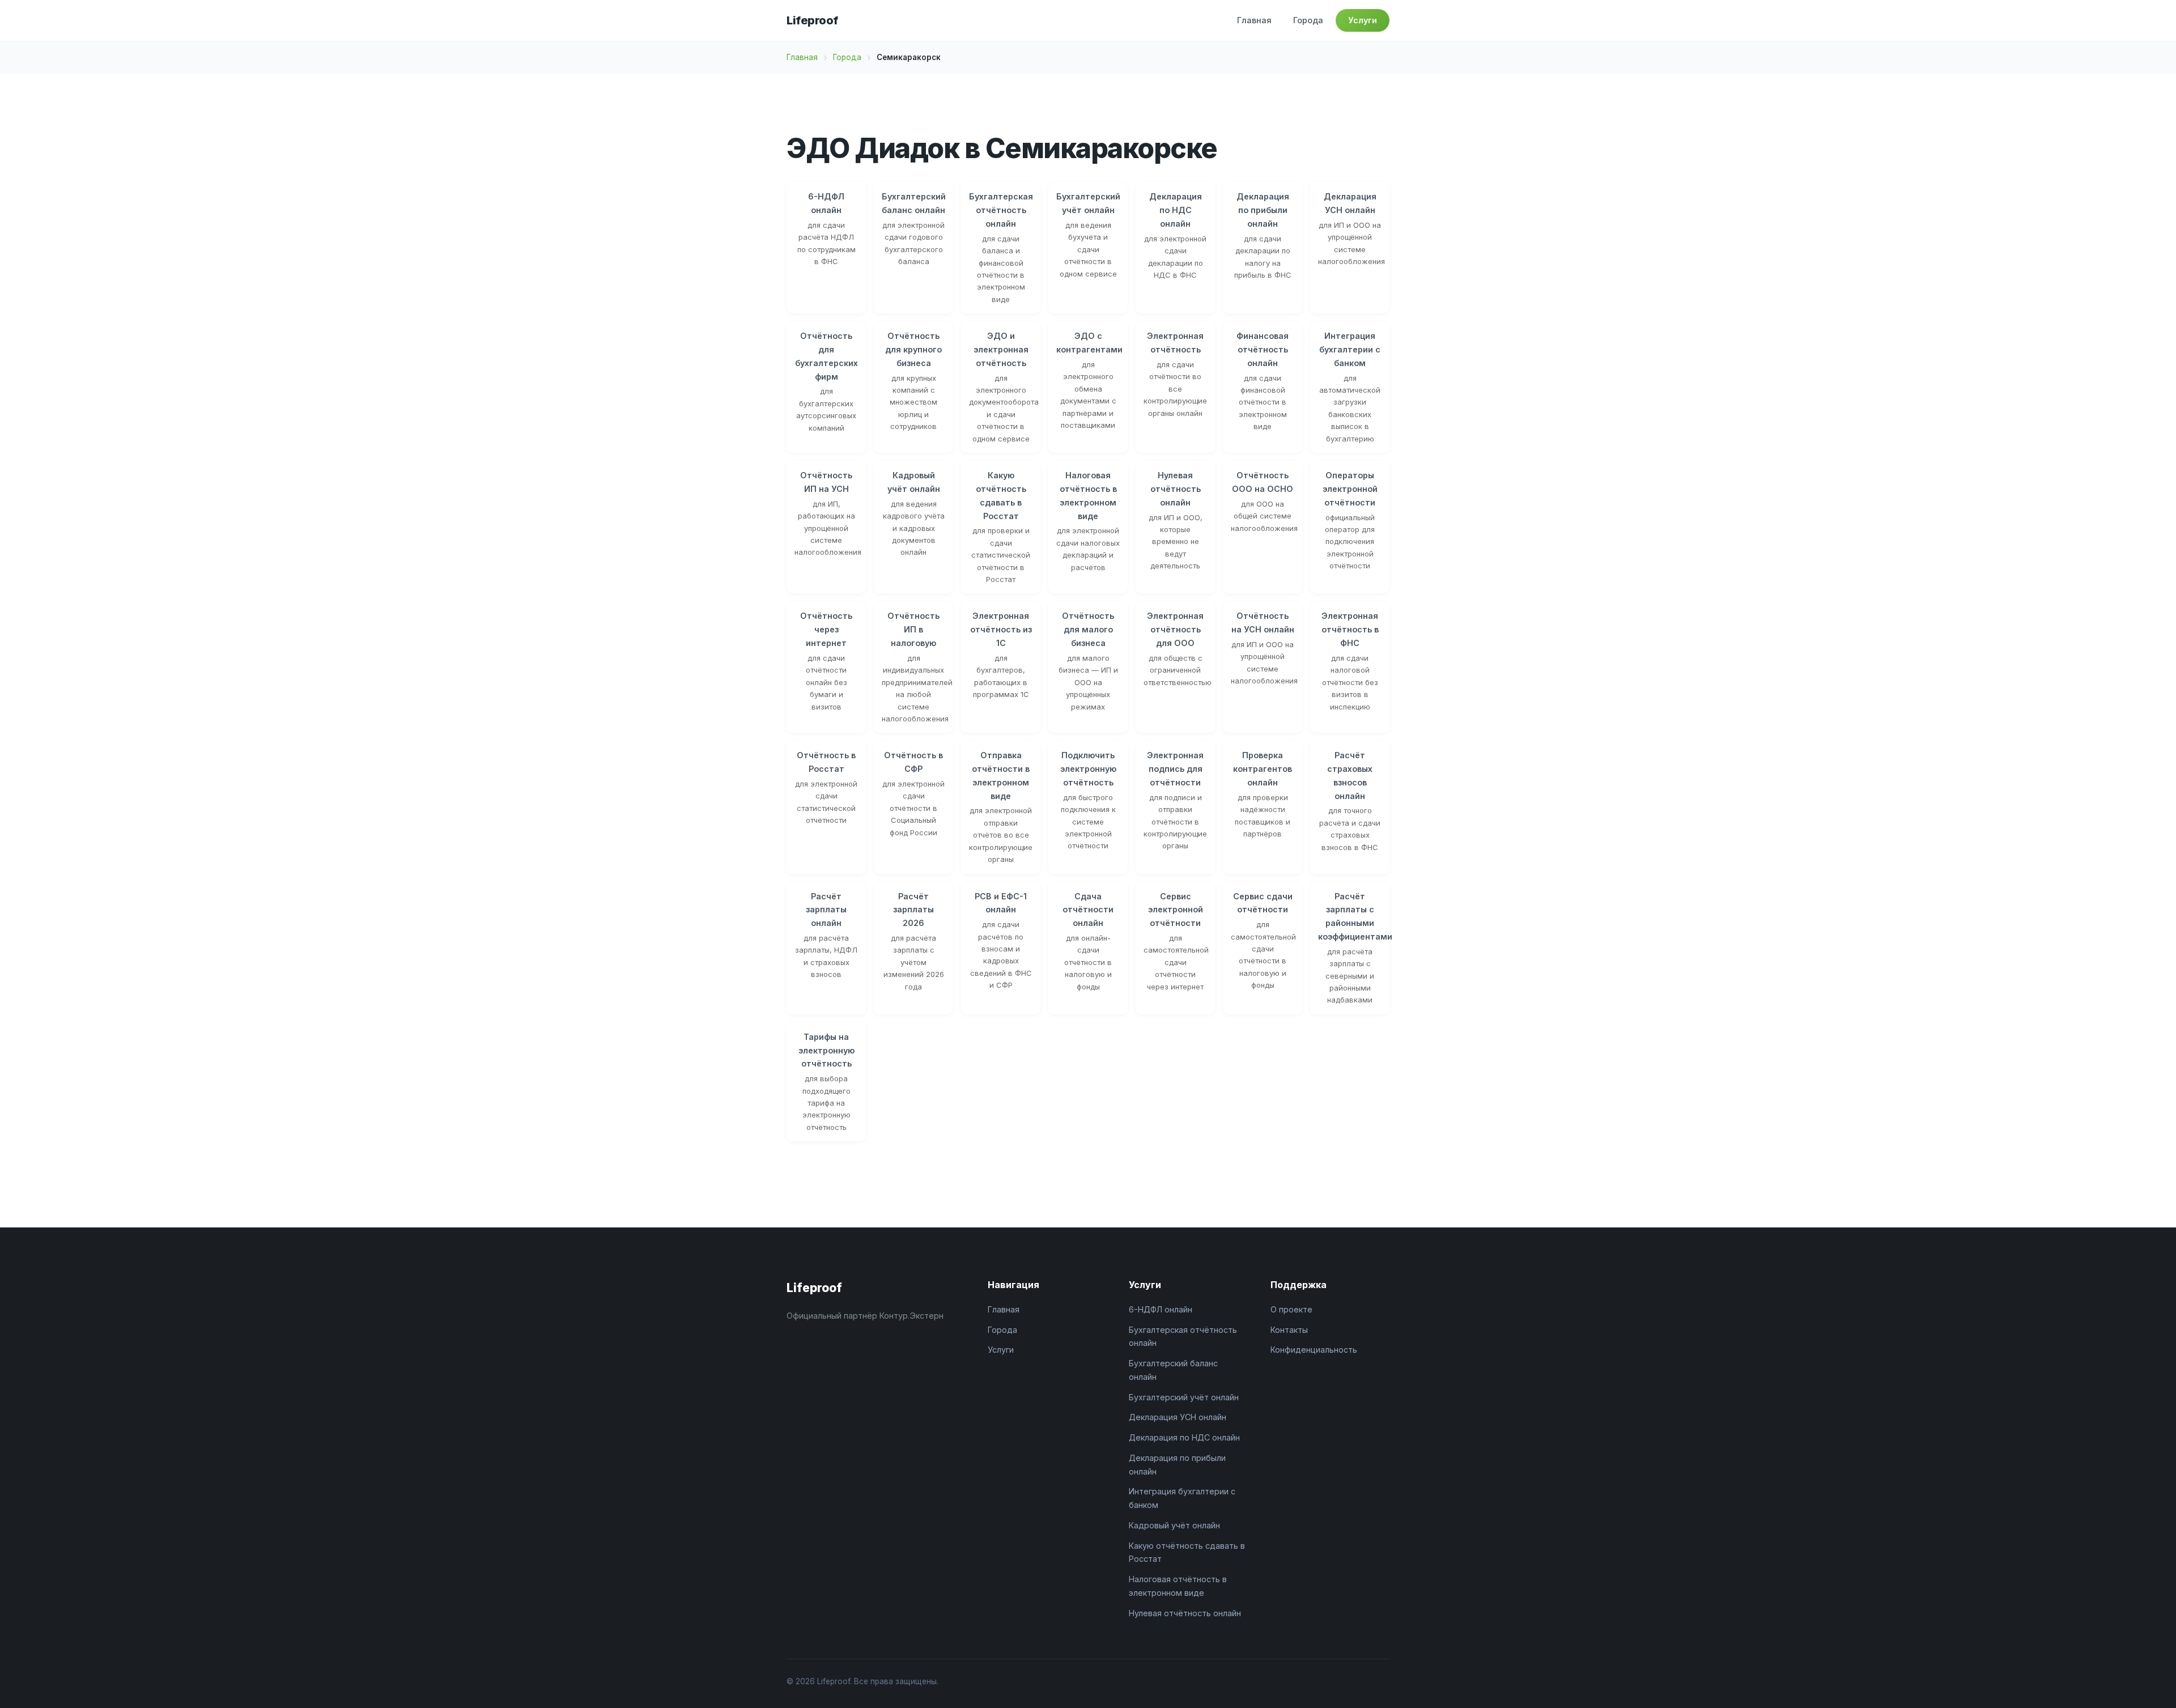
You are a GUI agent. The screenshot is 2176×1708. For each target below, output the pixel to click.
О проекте (1291, 1309)
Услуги (1363, 20)
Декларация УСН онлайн (1178, 1417)
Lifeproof (812, 20)
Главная (1254, 20)
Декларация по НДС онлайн (1184, 1437)
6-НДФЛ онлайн (1161, 1309)
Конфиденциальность (1314, 1350)
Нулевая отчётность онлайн (1185, 1613)
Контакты (1289, 1330)
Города (1308, 20)
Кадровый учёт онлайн (1174, 1525)
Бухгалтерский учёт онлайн (1184, 1397)
